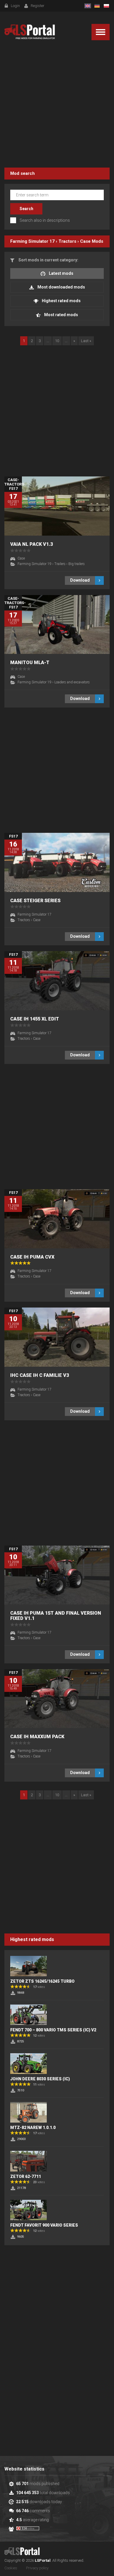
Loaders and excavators (72, 682)
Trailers (60, 564)
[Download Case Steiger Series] (57, 862)
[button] (101, 32)
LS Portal (30, 32)
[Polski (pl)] (106, 6)
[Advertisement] (57, 105)
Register (38, 6)
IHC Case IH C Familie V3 (40, 1375)
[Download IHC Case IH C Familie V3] (57, 1337)
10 (57, 341)
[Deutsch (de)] (97, 6)
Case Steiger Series (35, 901)
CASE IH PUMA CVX (32, 1257)
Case (85, 241)
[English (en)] (88, 6)
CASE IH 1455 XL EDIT (35, 1019)
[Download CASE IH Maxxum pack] (57, 1699)
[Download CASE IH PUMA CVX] (57, 1219)
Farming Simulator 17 (32, 241)
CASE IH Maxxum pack (37, 1737)
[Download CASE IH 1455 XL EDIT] (57, 981)
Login (15, 6)
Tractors (67, 241)
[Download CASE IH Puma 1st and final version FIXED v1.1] (57, 1575)
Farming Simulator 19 (34, 564)
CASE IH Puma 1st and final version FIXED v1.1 (56, 1616)
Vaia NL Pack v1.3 (32, 544)
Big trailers (77, 564)
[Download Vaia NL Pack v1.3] (57, 506)
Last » (86, 341)
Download (80, 580)
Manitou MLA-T (30, 663)
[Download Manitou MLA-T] (57, 625)
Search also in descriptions (45, 220)
